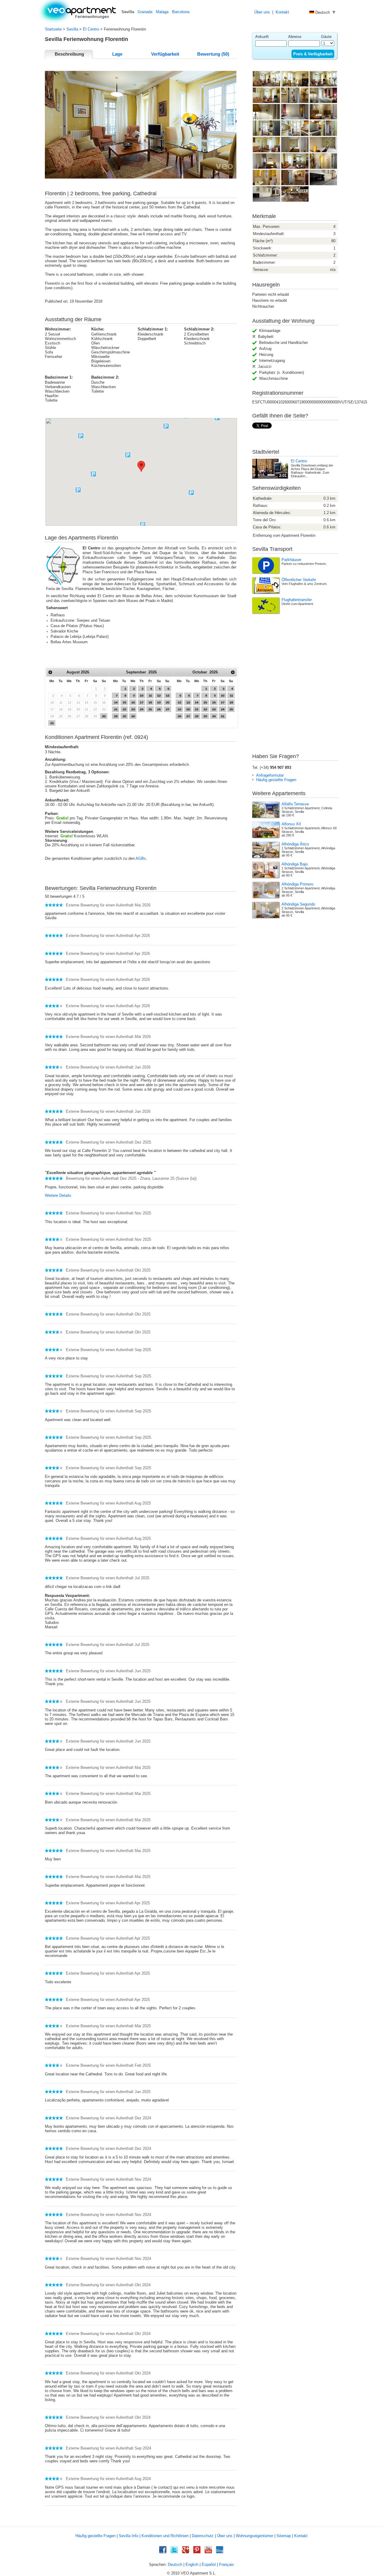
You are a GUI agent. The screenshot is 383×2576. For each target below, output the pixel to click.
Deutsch (175, 2564)
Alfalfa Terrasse (295, 804)
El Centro (91, 29)
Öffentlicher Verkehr (299, 580)
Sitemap (284, 2536)
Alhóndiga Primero (297, 884)
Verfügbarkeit (165, 54)
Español (209, 2564)
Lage (117, 54)
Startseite (53, 29)
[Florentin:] (266, 86)
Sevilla (72, 29)
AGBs (141, 858)
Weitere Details (58, 1195)
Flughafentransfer (297, 600)
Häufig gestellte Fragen (276, 780)
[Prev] (50, 672)
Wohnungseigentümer (254, 2536)
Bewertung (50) (213, 54)
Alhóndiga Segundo (298, 904)
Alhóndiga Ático (295, 844)
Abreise (295, 37)
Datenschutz (203, 2536)
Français (227, 2564)
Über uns (262, 12)
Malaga (162, 12)
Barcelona (181, 12)
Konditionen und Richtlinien (165, 2536)
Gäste (326, 37)
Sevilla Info (129, 2536)
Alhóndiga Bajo (295, 864)
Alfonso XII (291, 824)
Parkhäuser (291, 560)
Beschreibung (69, 54)
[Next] (233, 672)
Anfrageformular (270, 775)
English (192, 2564)
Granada (145, 12)
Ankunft (262, 37)
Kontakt (282, 12)
